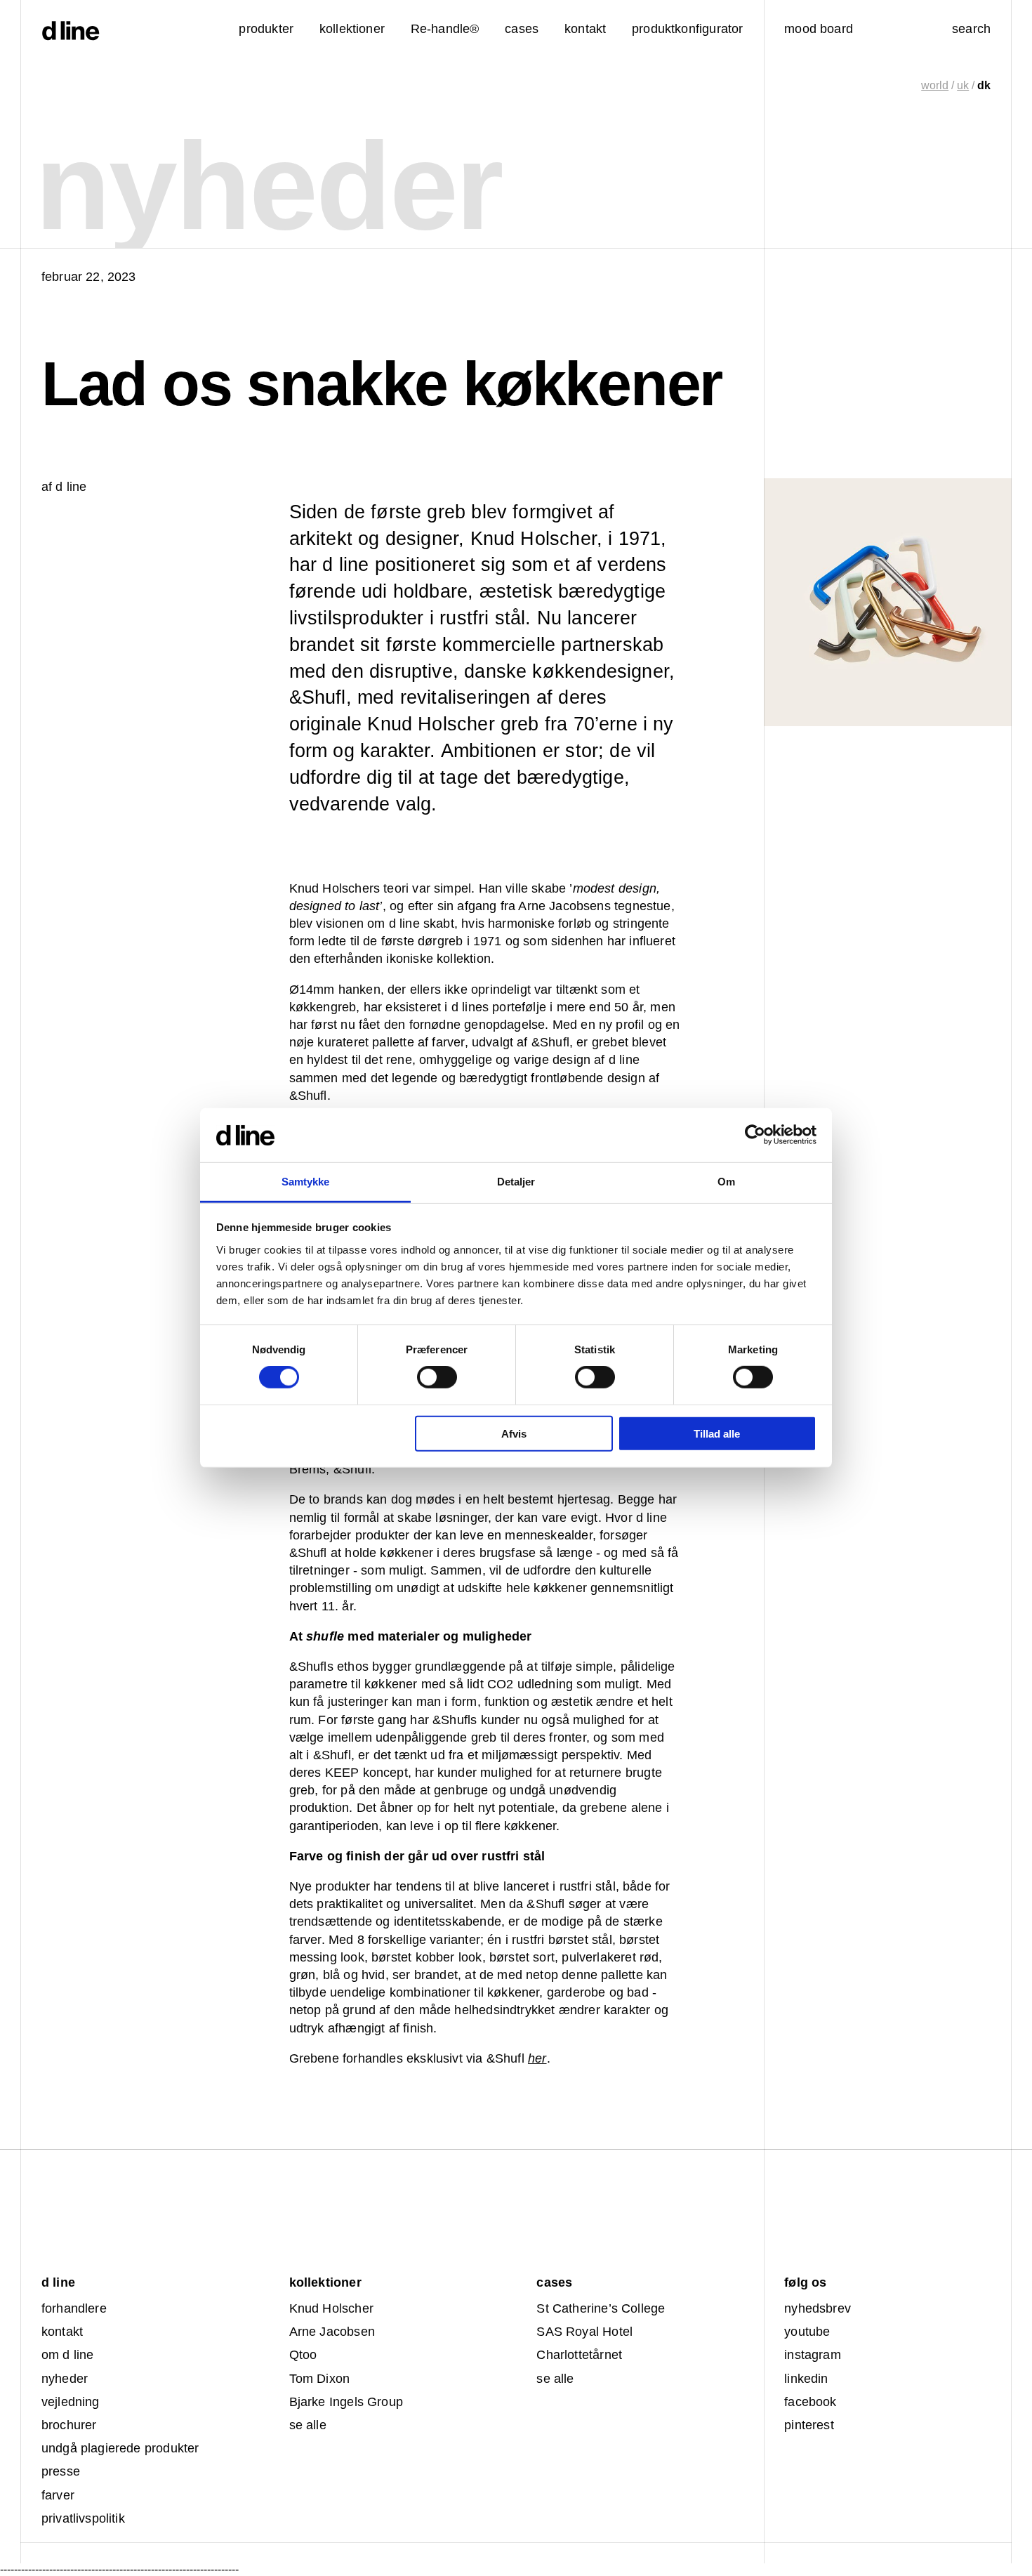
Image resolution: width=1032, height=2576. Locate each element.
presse (61, 2471)
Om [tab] (726, 1182)
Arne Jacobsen (332, 2332)
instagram (813, 2355)
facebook (810, 2402)
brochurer (69, 2425)
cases (522, 29)
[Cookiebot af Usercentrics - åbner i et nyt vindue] (755, 1135)
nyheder (65, 2379)
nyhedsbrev (818, 2308)
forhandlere (74, 2308)
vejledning (71, 2402)
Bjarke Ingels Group (346, 2402)
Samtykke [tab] (306, 1182)
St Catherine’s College (601, 2308)
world (935, 85)
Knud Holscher (331, 2308)
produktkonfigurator (687, 29)
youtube (807, 2332)
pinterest (809, 2425)
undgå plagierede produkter (120, 2448)
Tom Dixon (320, 2379)
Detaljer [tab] (516, 1182)
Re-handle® (445, 29)
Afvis (514, 1433)
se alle (308, 2425)
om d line (68, 2355)
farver (58, 2495)
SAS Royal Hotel (584, 2332)
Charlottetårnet (579, 2355)
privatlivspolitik (83, 2518)
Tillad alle (717, 1433)
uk (963, 85)
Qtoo (303, 2355)
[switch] (437, 1377)
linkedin (806, 2379)
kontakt (62, 2332)
